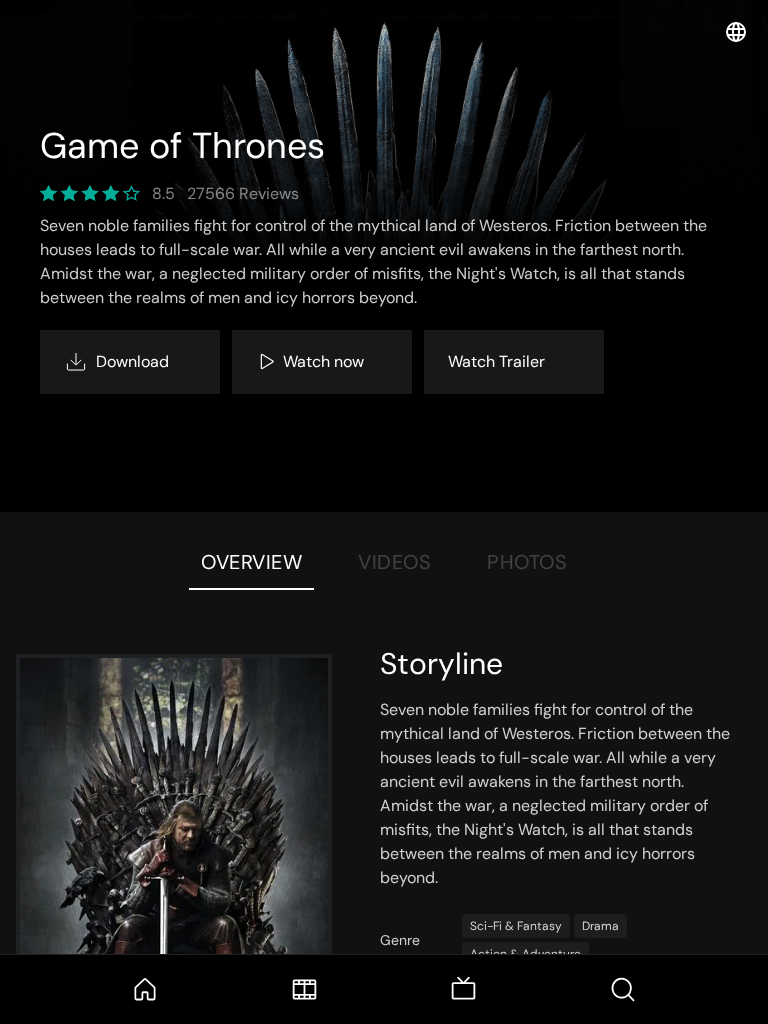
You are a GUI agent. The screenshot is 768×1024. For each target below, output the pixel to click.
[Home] (145, 989)
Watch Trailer (496, 361)
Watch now (323, 361)
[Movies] (304, 989)
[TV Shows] (463, 989)
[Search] (623, 989)
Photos (527, 562)
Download (132, 361)
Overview (251, 562)
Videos (394, 562)
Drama (600, 926)
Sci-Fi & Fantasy (516, 926)
